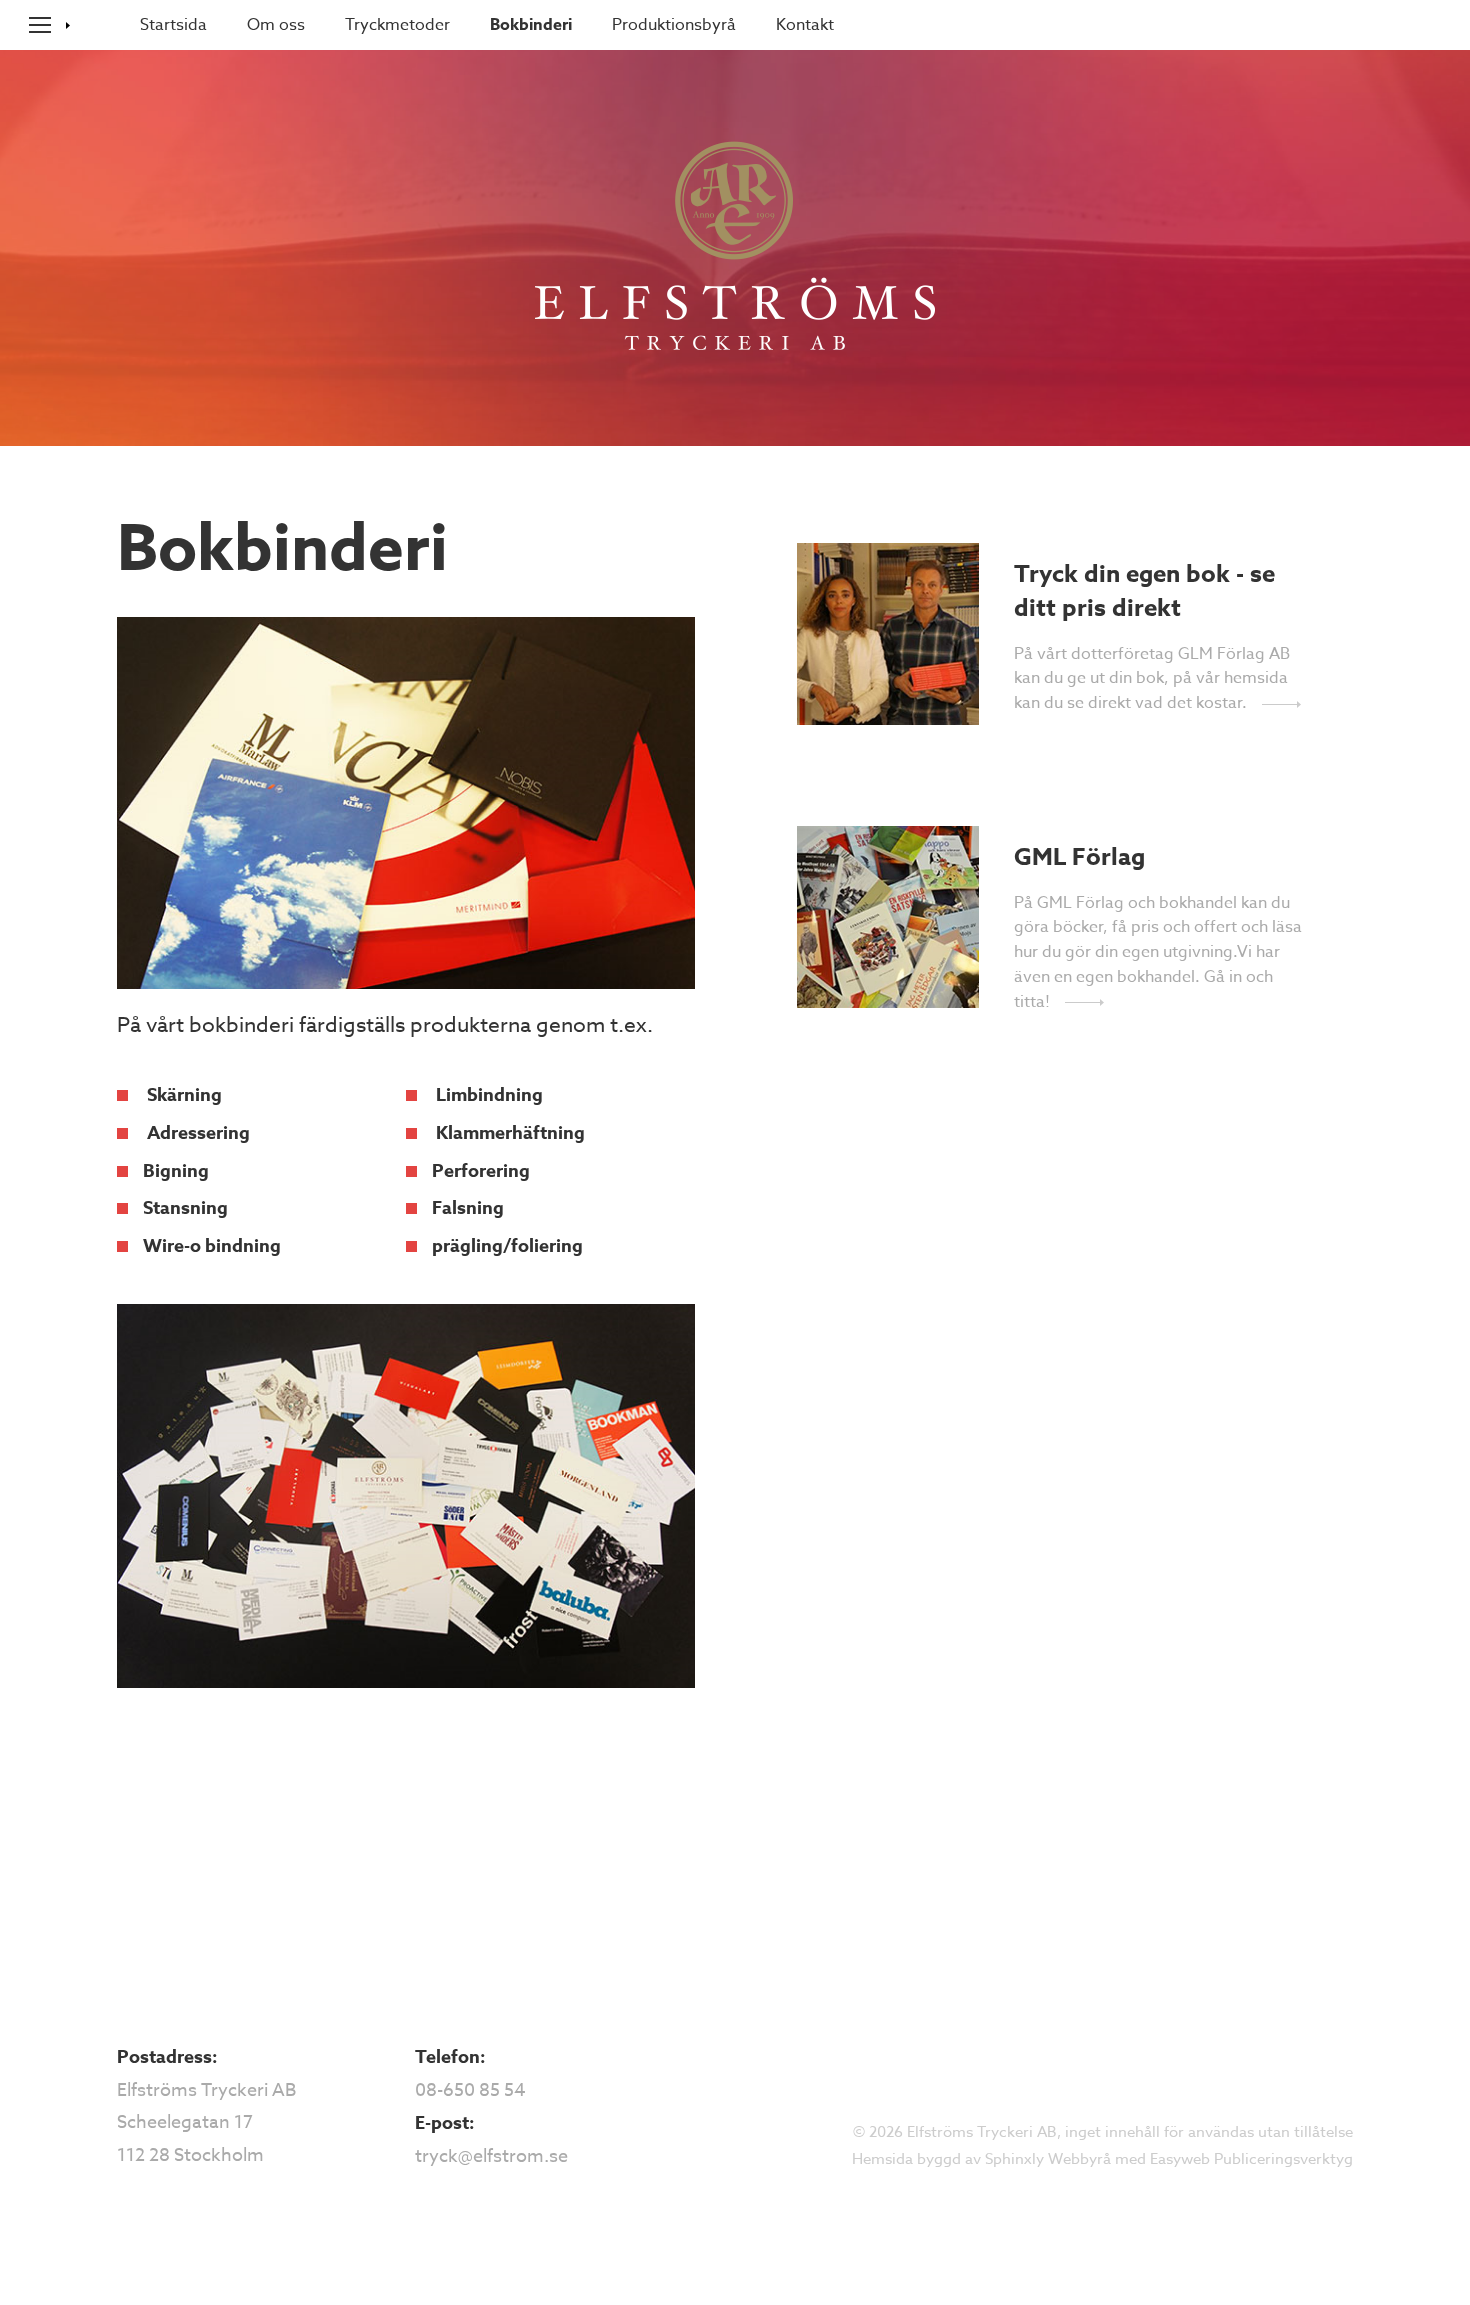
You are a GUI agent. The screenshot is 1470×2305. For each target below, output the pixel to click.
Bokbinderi (531, 25)
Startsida (173, 25)
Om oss (276, 25)
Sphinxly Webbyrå (1048, 2159)
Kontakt (805, 25)
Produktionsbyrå (674, 25)
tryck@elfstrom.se (491, 2156)
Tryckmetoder (397, 25)
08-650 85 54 (470, 2090)
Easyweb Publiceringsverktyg (1251, 2159)
